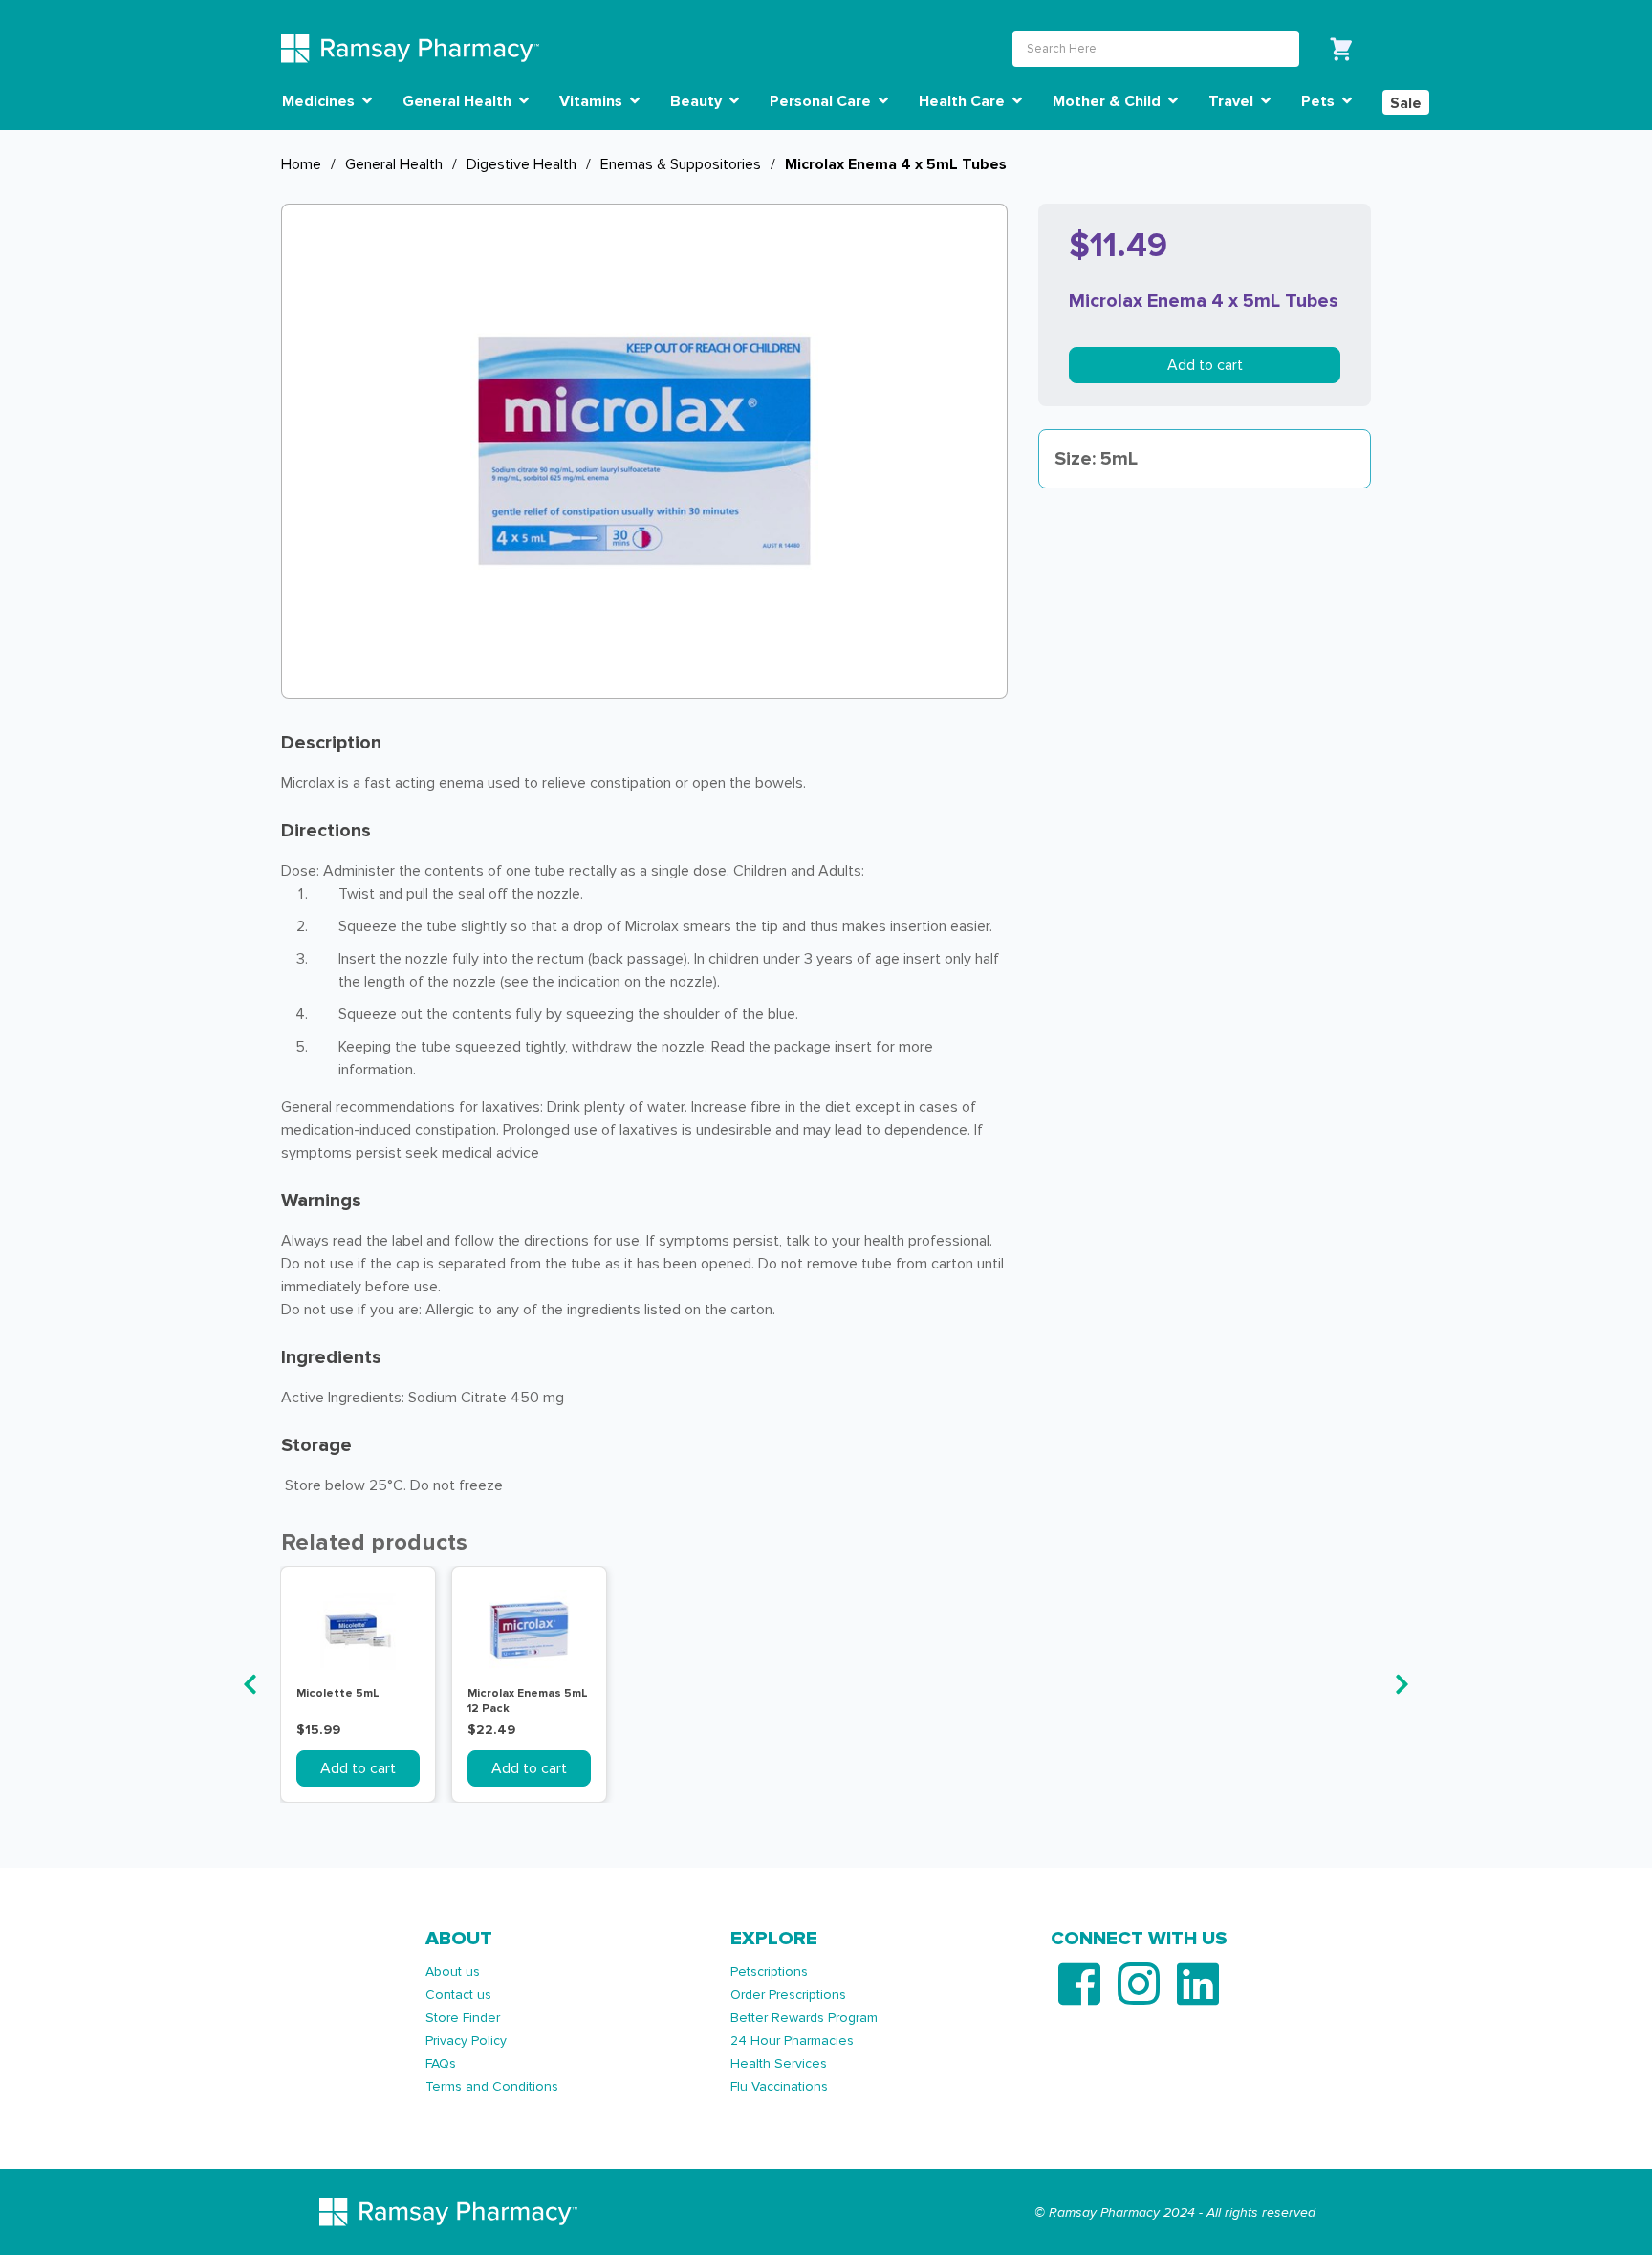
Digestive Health (522, 164)
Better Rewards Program (804, 2017)
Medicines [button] (320, 101)
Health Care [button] (964, 101)
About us (453, 1972)
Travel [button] (1233, 101)
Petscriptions (769, 1972)
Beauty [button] (698, 101)
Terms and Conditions (492, 2086)
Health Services (779, 2063)
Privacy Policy (466, 2040)
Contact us (458, 1995)
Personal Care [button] (822, 101)
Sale (1406, 103)
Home (301, 164)
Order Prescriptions (788, 1995)
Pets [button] (1320, 101)
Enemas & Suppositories (681, 164)
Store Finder (463, 2017)
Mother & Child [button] (1109, 101)
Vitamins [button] (593, 101)
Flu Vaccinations (779, 2086)
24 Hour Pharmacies (792, 2040)
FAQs (441, 2063)
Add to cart (1205, 365)
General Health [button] (459, 101)
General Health (394, 164)
